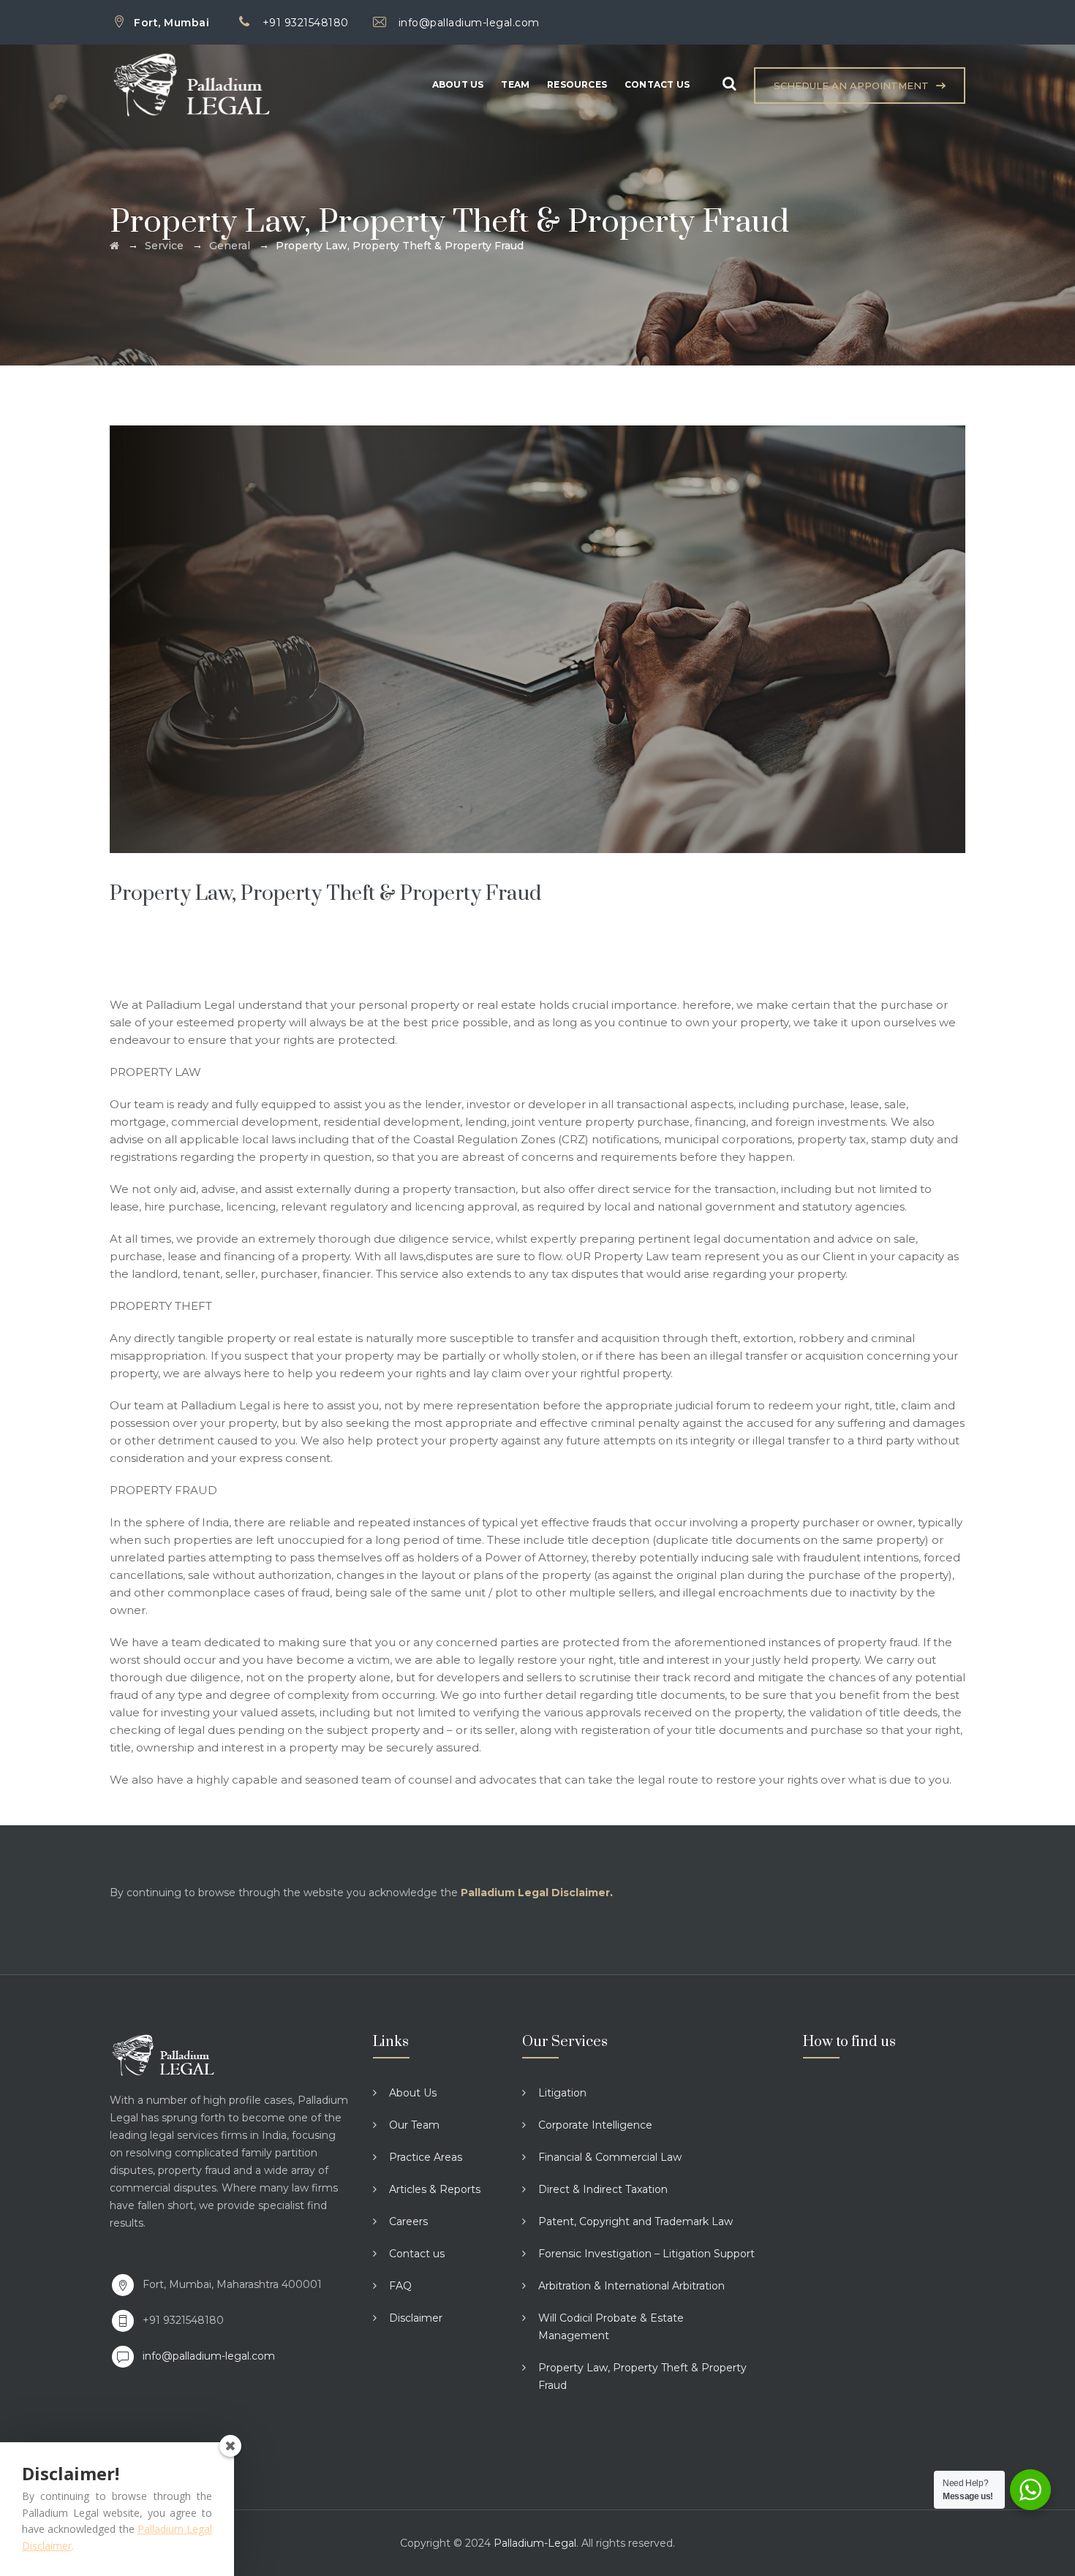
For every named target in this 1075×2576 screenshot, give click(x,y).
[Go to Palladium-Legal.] (114, 246)
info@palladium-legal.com (469, 23)
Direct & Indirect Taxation (603, 2189)
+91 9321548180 (306, 23)
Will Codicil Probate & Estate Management (611, 2327)
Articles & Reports (435, 2189)
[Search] (729, 84)
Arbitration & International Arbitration (631, 2286)
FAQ (400, 2286)
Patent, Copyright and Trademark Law (635, 2221)
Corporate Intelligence (595, 2125)
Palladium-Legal (535, 2543)
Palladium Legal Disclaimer (535, 1893)
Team (515, 84)
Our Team (414, 2125)
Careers (408, 2221)
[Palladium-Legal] (222, 85)
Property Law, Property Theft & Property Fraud (642, 2376)
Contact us (417, 2254)
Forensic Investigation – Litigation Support (646, 2254)
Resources (577, 84)
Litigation (562, 2093)
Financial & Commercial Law (610, 2157)
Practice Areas (426, 2157)
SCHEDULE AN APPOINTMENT (851, 86)
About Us (458, 84)
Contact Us (657, 84)
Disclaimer (416, 2318)
